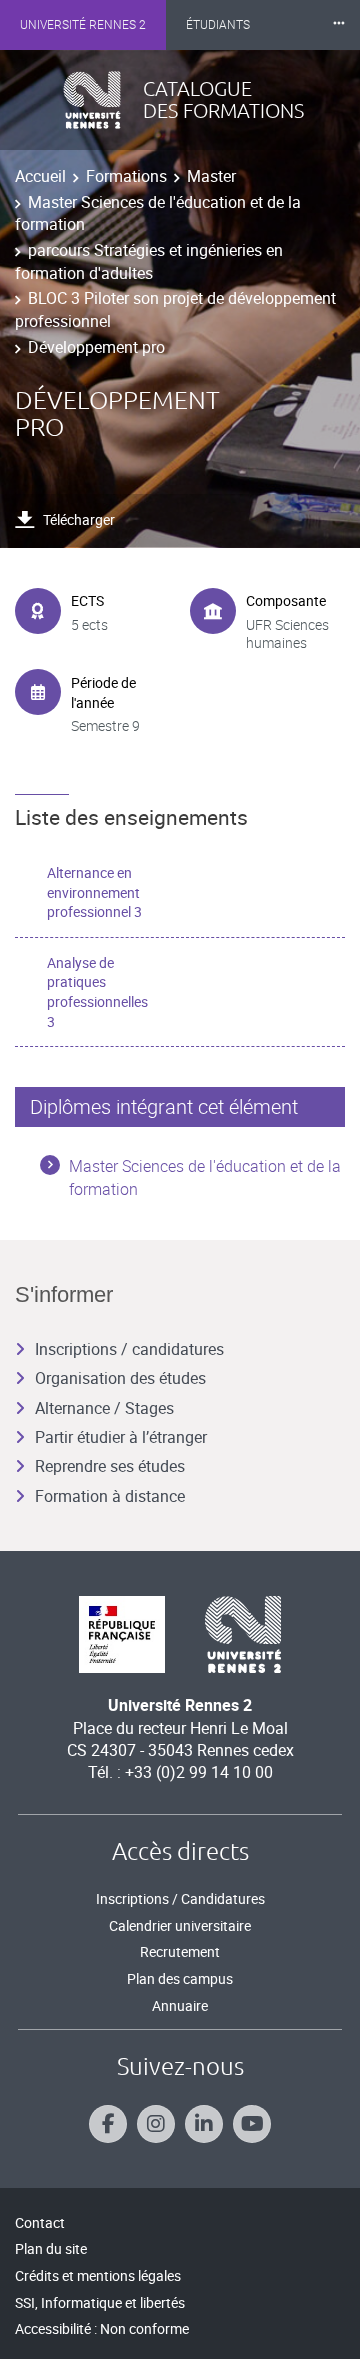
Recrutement (180, 1951)
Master (211, 176)
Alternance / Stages (104, 1408)
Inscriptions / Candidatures (180, 1898)
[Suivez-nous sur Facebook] (108, 2124)
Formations (126, 176)
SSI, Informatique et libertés (100, 2302)
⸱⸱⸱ (339, 24)
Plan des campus (180, 1978)
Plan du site (51, 2248)
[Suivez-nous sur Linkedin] (204, 2124)
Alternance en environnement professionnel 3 (94, 892)
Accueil (40, 176)
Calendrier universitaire (180, 1925)
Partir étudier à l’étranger (121, 1437)
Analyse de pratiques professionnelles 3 (97, 992)
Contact (40, 2222)
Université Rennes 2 (83, 25)
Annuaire (180, 2005)
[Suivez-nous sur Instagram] (156, 2124)
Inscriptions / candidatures (129, 1349)
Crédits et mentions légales (98, 2275)
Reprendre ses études (110, 1466)
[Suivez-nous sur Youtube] (252, 2124)
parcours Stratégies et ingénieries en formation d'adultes (149, 261)
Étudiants (218, 25)
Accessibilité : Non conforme (102, 2328)
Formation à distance (110, 1496)
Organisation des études (120, 1378)
